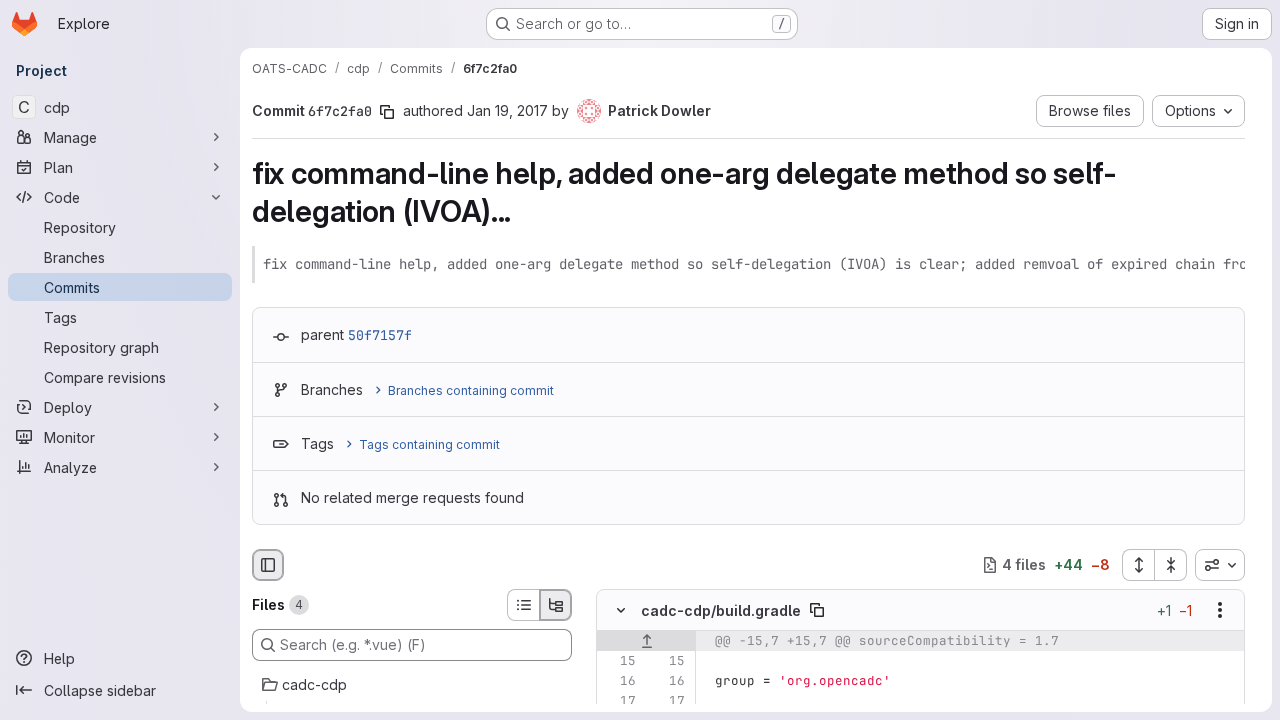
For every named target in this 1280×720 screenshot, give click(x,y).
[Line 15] (619, 661)
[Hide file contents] (621, 610)
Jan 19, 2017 (507, 110)
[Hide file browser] (268, 565)
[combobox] (1220, 565)
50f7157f (380, 335)
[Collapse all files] (1171, 565)
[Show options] (1220, 610)
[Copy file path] (817, 610)
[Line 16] (619, 681)
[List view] (523, 605)
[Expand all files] (1138, 565)
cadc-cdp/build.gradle (721, 610)
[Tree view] (556, 605)
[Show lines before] (646, 641)
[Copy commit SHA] (387, 112)
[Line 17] (619, 701)
